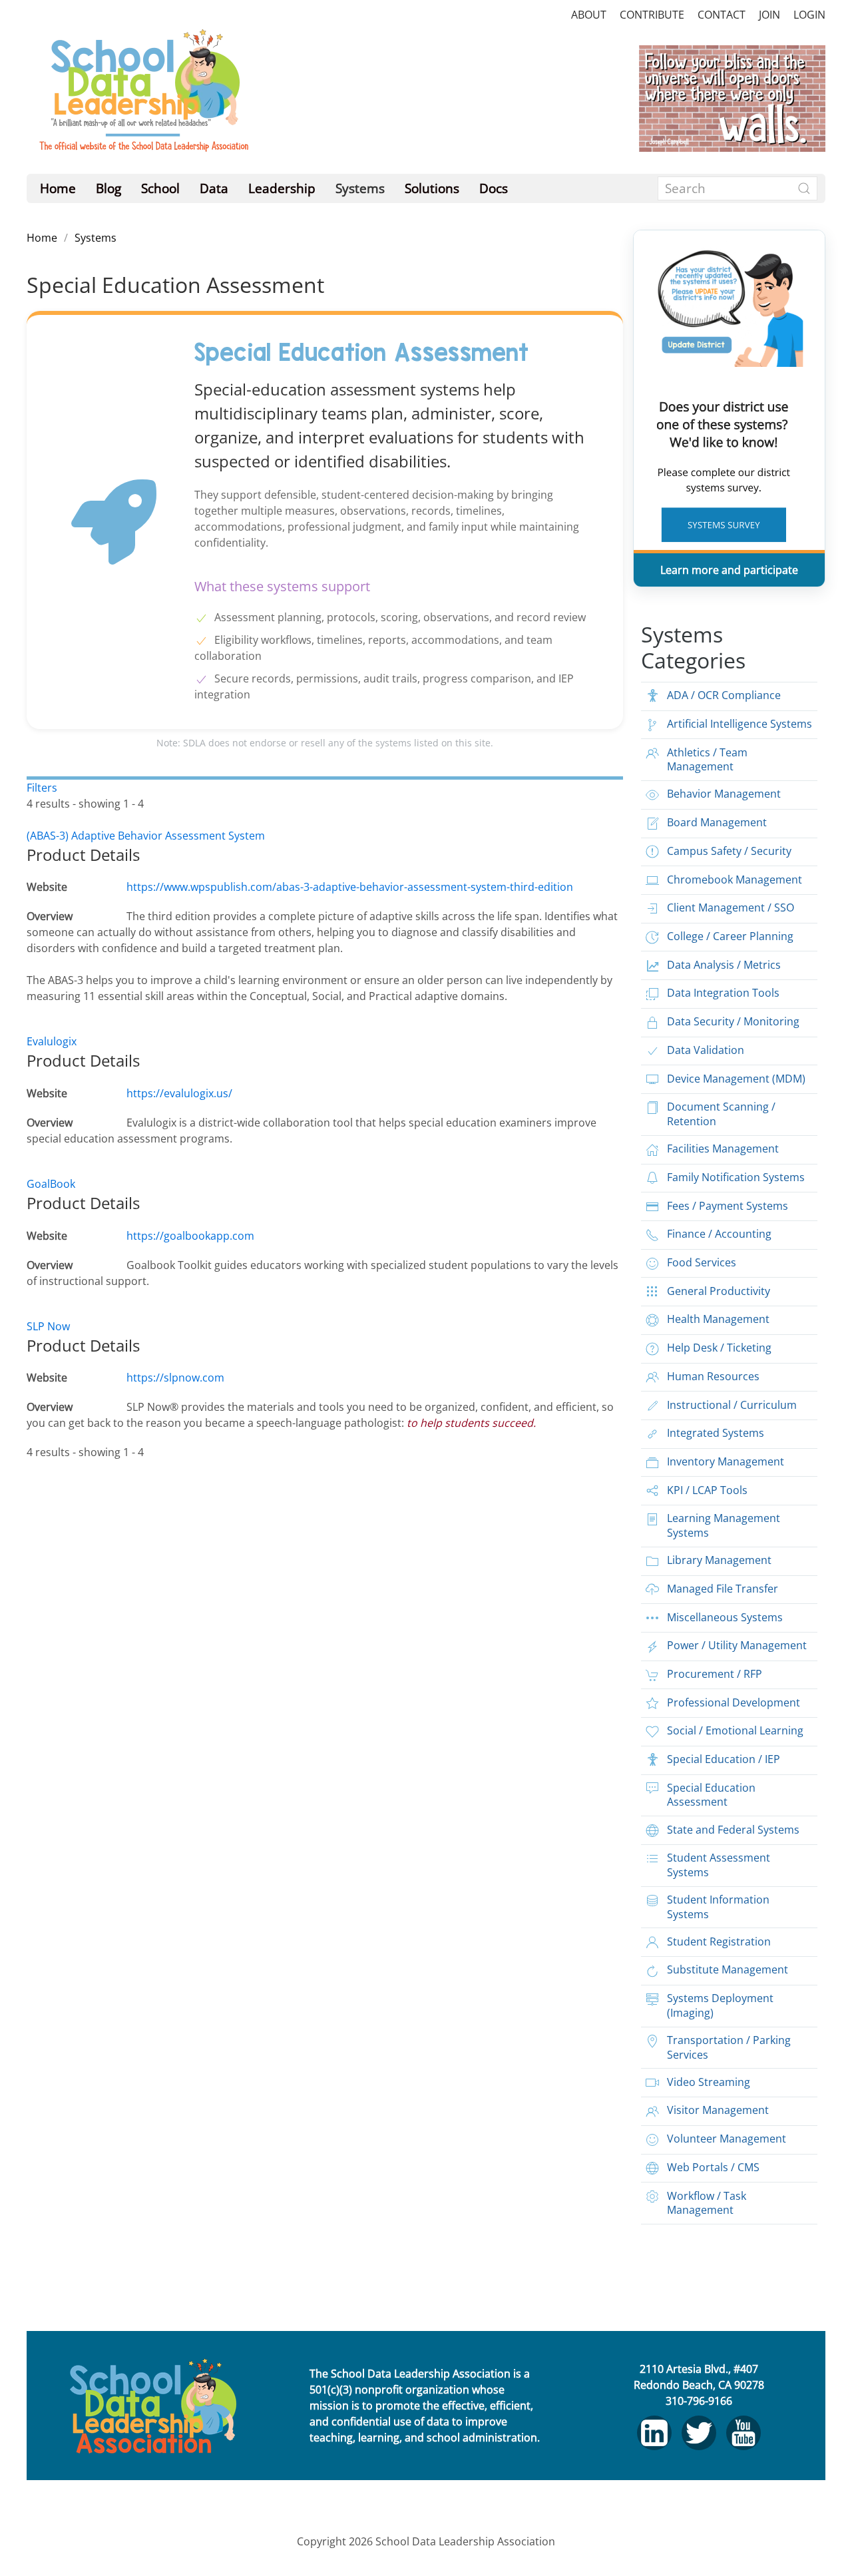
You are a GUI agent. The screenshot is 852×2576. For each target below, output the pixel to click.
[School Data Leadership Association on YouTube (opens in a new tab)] (744, 2433)
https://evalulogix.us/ (179, 1093)
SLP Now (48, 1326)
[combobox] (738, 188)
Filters (42, 788)
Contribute (652, 15)
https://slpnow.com (175, 1378)
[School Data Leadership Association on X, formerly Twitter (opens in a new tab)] (699, 2433)
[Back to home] (143, 98)
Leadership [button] (282, 188)
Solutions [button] (432, 188)
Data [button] (214, 188)
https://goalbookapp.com (190, 1236)
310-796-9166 (699, 2401)
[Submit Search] (804, 188)
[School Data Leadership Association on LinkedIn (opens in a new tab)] (654, 2433)
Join (769, 15)
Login (809, 15)
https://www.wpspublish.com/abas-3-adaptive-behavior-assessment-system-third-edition (350, 887)
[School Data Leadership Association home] (153, 2406)
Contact (722, 15)
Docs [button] (494, 188)
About (589, 15)
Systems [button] (360, 188)
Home (58, 188)
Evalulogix (52, 1041)
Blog (108, 188)
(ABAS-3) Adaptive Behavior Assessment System (146, 836)
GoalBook (51, 1184)
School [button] (160, 188)
